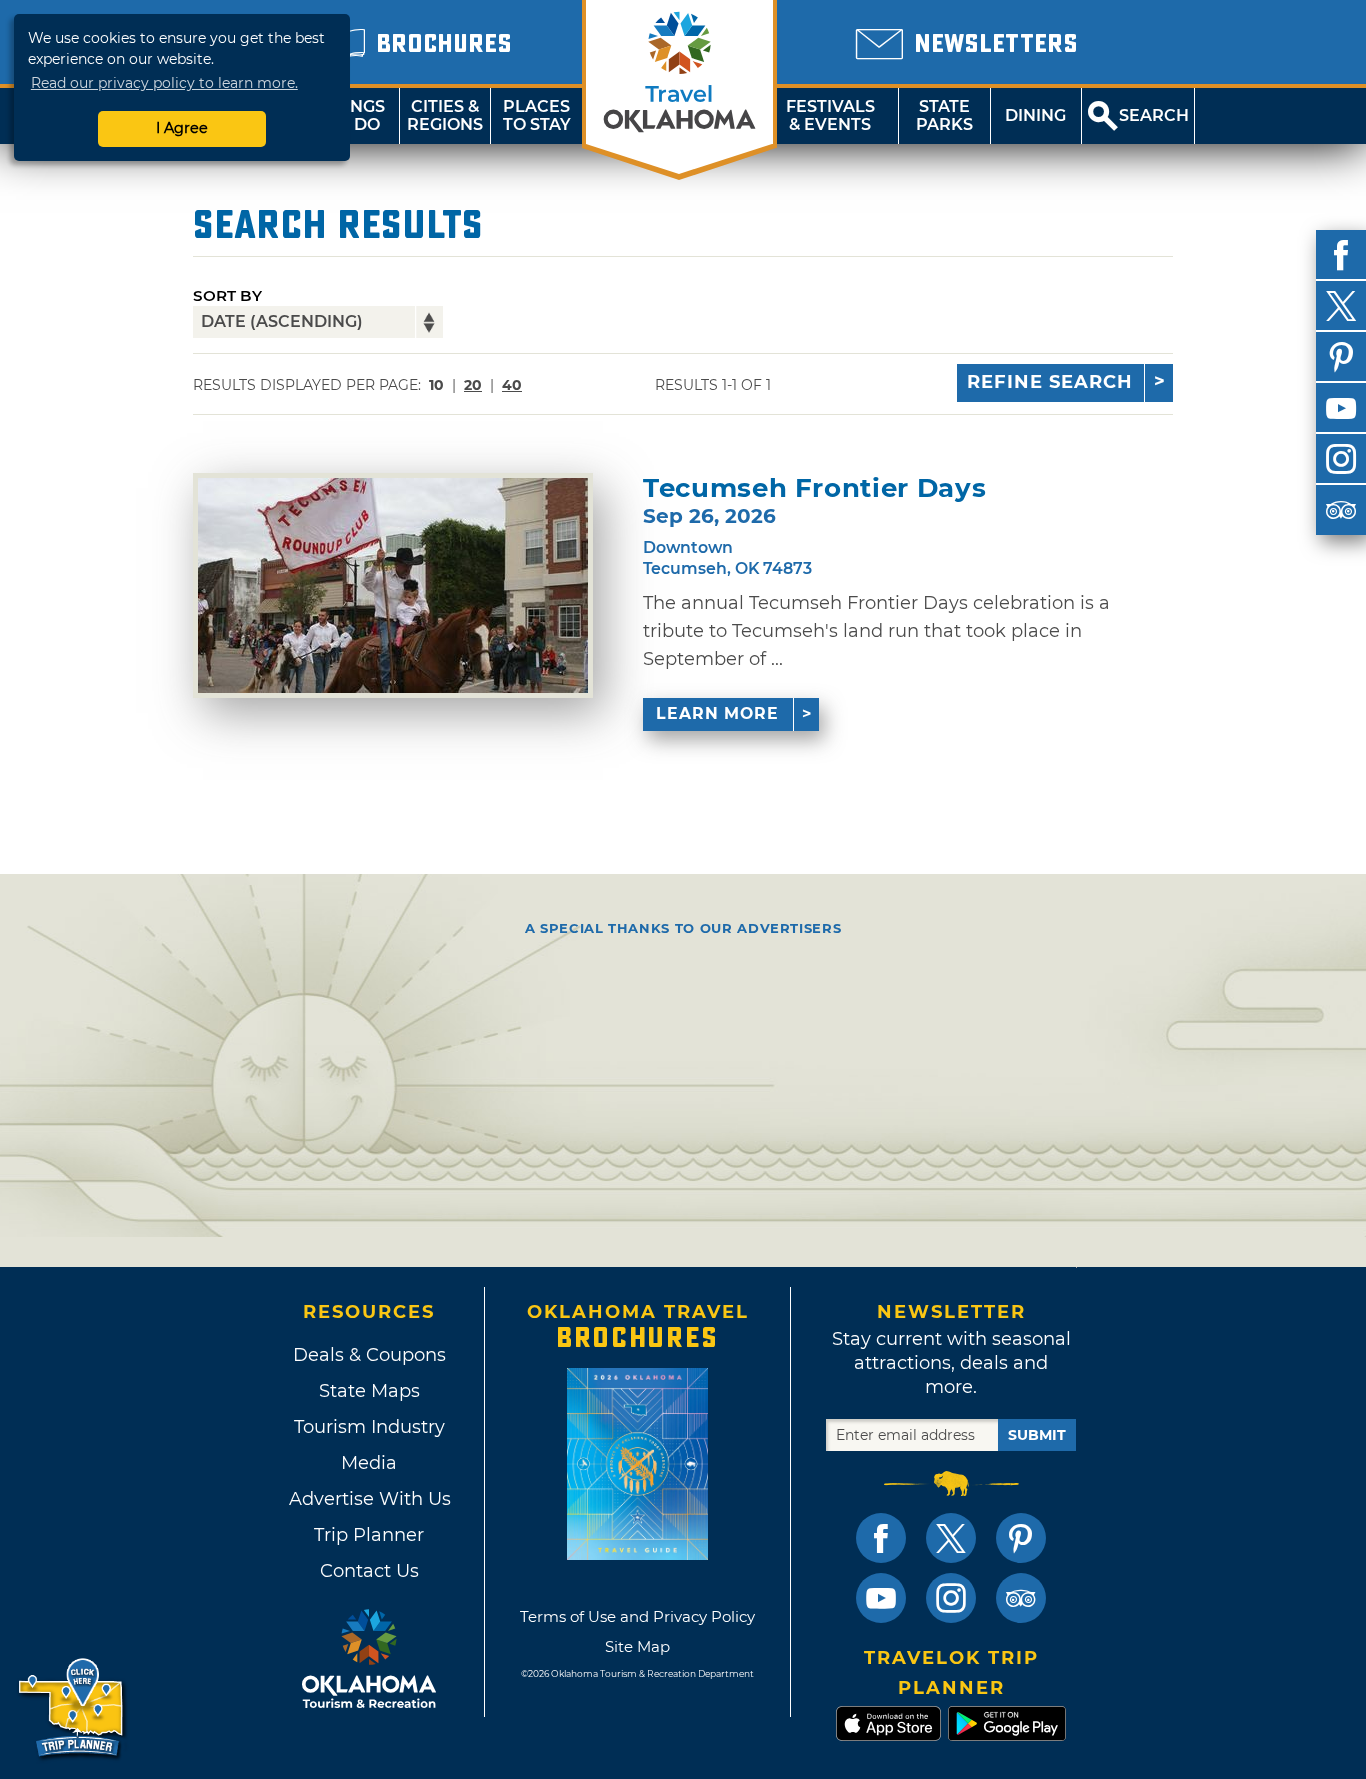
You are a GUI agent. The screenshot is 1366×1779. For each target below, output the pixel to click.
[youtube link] (881, 1598)
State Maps (369, 1391)
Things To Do (353, 115)
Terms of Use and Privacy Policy (637, 1616)
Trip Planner (369, 1535)
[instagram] (1341, 459)
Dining (1035, 115)
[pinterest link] (1021, 1538)
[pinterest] (1341, 357)
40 (512, 385)
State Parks (944, 115)
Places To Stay (537, 115)
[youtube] (1341, 408)
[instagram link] (951, 1598)
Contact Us (369, 1571)
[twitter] (1341, 306)
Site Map (637, 1646)
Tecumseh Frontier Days (814, 488)
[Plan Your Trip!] (72, 1708)
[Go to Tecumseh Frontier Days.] (393, 585)
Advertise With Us (369, 1499)
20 (473, 385)
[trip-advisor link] (1021, 1598)
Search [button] (1154, 115)
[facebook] (1341, 255)
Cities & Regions (445, 115)
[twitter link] (951, 1538)
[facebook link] (881, 1538)
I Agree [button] (182, 128)
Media (369, 1463)
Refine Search (1050, 382)
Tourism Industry (369, 1427)
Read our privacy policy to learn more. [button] (164, 83)
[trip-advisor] (1341, 510)
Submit (1037, 1435)
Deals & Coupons (369, 1355)
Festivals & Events (830, 115)
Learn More (717, 713)
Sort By (227, 295)
